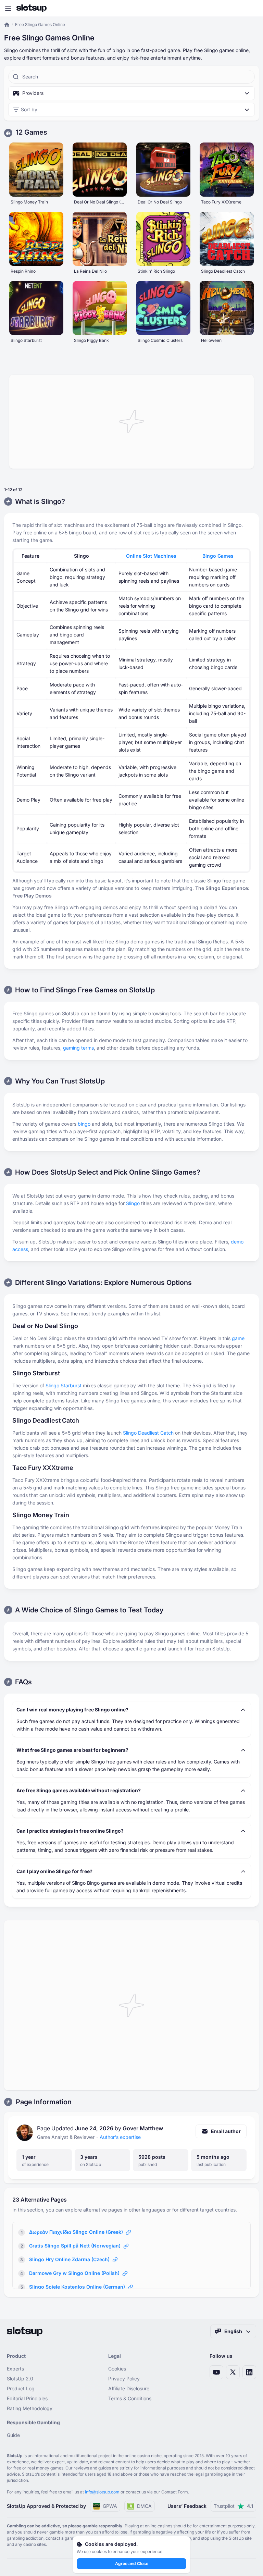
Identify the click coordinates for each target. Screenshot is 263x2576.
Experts (15, 2369)
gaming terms (78, 1048)
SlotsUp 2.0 (20, 2379)
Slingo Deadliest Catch (148, 1433)
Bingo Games (218, 556)
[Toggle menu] (8, 8)
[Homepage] (32, 8)
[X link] (233, 2372)
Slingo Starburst (64, 1385)
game (238, 1338)
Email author (226, 2131)
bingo (84, 1124)
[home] (7, 25)
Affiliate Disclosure (129, 2388)
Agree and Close (132, 2563)
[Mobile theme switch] (251, 8)
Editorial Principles (27, 2398)
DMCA (144, 2506)
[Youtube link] (216, 2372)
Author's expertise (120, 2137)
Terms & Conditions (130, 2398)
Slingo (133, 1203)
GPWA (110, 2506)
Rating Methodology (30, 2408)
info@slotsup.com (102, 2492)
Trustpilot (233, 2506)
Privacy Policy (124, 2379)
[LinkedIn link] (249, 2372)
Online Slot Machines (151, 556)
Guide (13, 2435)
